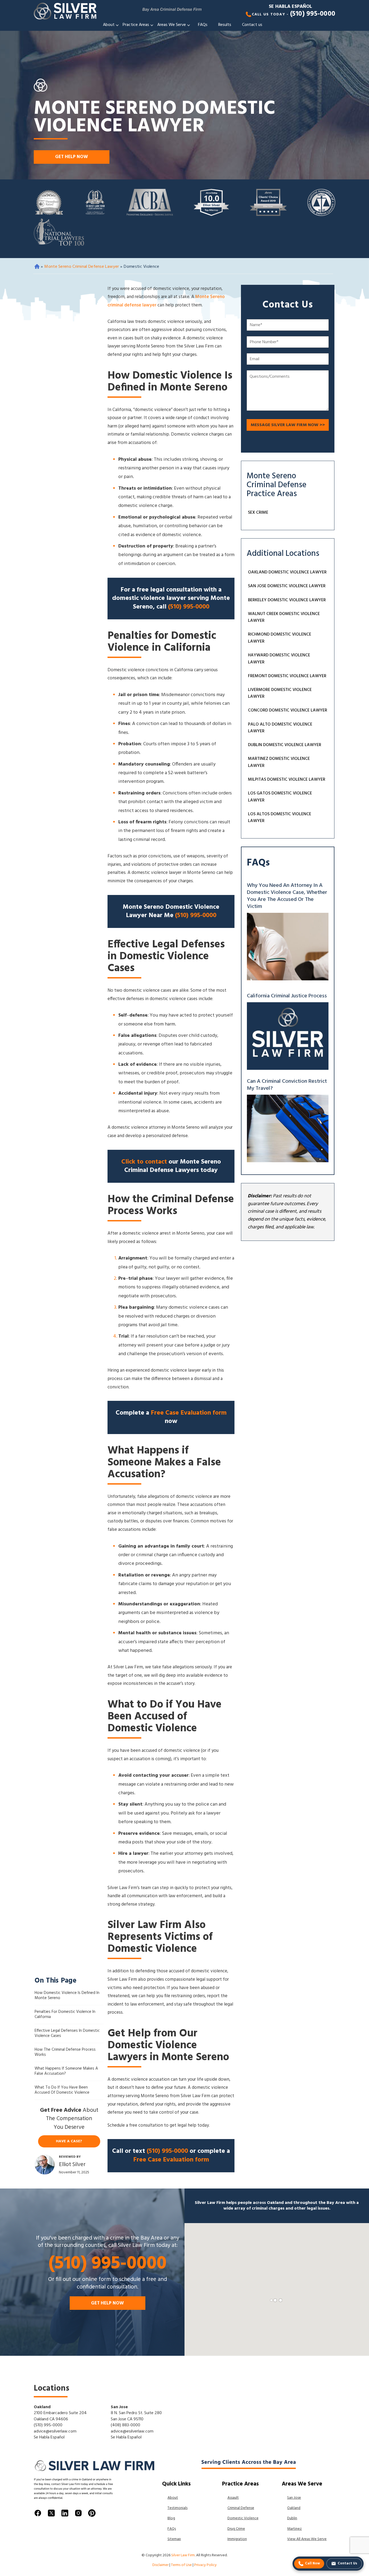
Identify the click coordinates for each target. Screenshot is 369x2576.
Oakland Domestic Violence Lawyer (287, 572)
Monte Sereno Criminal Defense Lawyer (82, 267)
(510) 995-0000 (313, 14)
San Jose (119, 2407)
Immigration (237, 2539)
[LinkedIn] (65, 2515)
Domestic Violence (243, 2518)
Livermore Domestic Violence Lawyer (280, 693)
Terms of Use (181, 2565)
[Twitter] (51, 2515)
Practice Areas (136, 25)
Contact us (252, 25)
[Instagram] (78, 2515)
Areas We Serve (172, 25)
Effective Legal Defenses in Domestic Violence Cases (67, 2034)
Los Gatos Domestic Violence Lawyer (280, 797)
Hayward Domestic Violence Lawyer (279, 659)
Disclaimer (160, 2565)
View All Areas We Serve (307, 2539)
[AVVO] (211, 204)
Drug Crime (236, 2529)
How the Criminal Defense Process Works (65, 2053)
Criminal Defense (241, 2508)
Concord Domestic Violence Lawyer (288, 710)
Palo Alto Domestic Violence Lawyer (280, 728)
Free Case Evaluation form (189, 1413)
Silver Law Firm (183, 2555)
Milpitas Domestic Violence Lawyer (287, 780)
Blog (171, 2518)
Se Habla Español (290, 7)
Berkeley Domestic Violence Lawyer (287, 600)
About (109, 25)
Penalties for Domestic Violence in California (65, 2015)
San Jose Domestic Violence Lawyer (287, 586)
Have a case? (69, 2141)
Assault (233, 2498)
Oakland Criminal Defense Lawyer (37, 266)
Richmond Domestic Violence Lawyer (280, 638)
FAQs (203, 25)
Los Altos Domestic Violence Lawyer (280, 818)
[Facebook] (38, 2515)
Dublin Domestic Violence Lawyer (285, 745)
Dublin (292, 2518)
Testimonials (177, 2508)
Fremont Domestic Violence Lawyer (287, 676)
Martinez (294, 2529)
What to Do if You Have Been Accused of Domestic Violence (62, 2091)
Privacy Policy (205, 2565)
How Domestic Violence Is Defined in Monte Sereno (67, 1996)
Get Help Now (72, 157)
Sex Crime (258, 513)
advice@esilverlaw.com (55, 2431)
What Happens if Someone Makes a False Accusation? (66, 2072)
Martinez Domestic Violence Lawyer (279, 762)
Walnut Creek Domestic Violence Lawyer (284, 617)
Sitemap (174, 2539)
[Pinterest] (92, 2515)
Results (225, 25)
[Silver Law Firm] (66, 11)
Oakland (42, 2407)
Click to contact (144, 1162)
